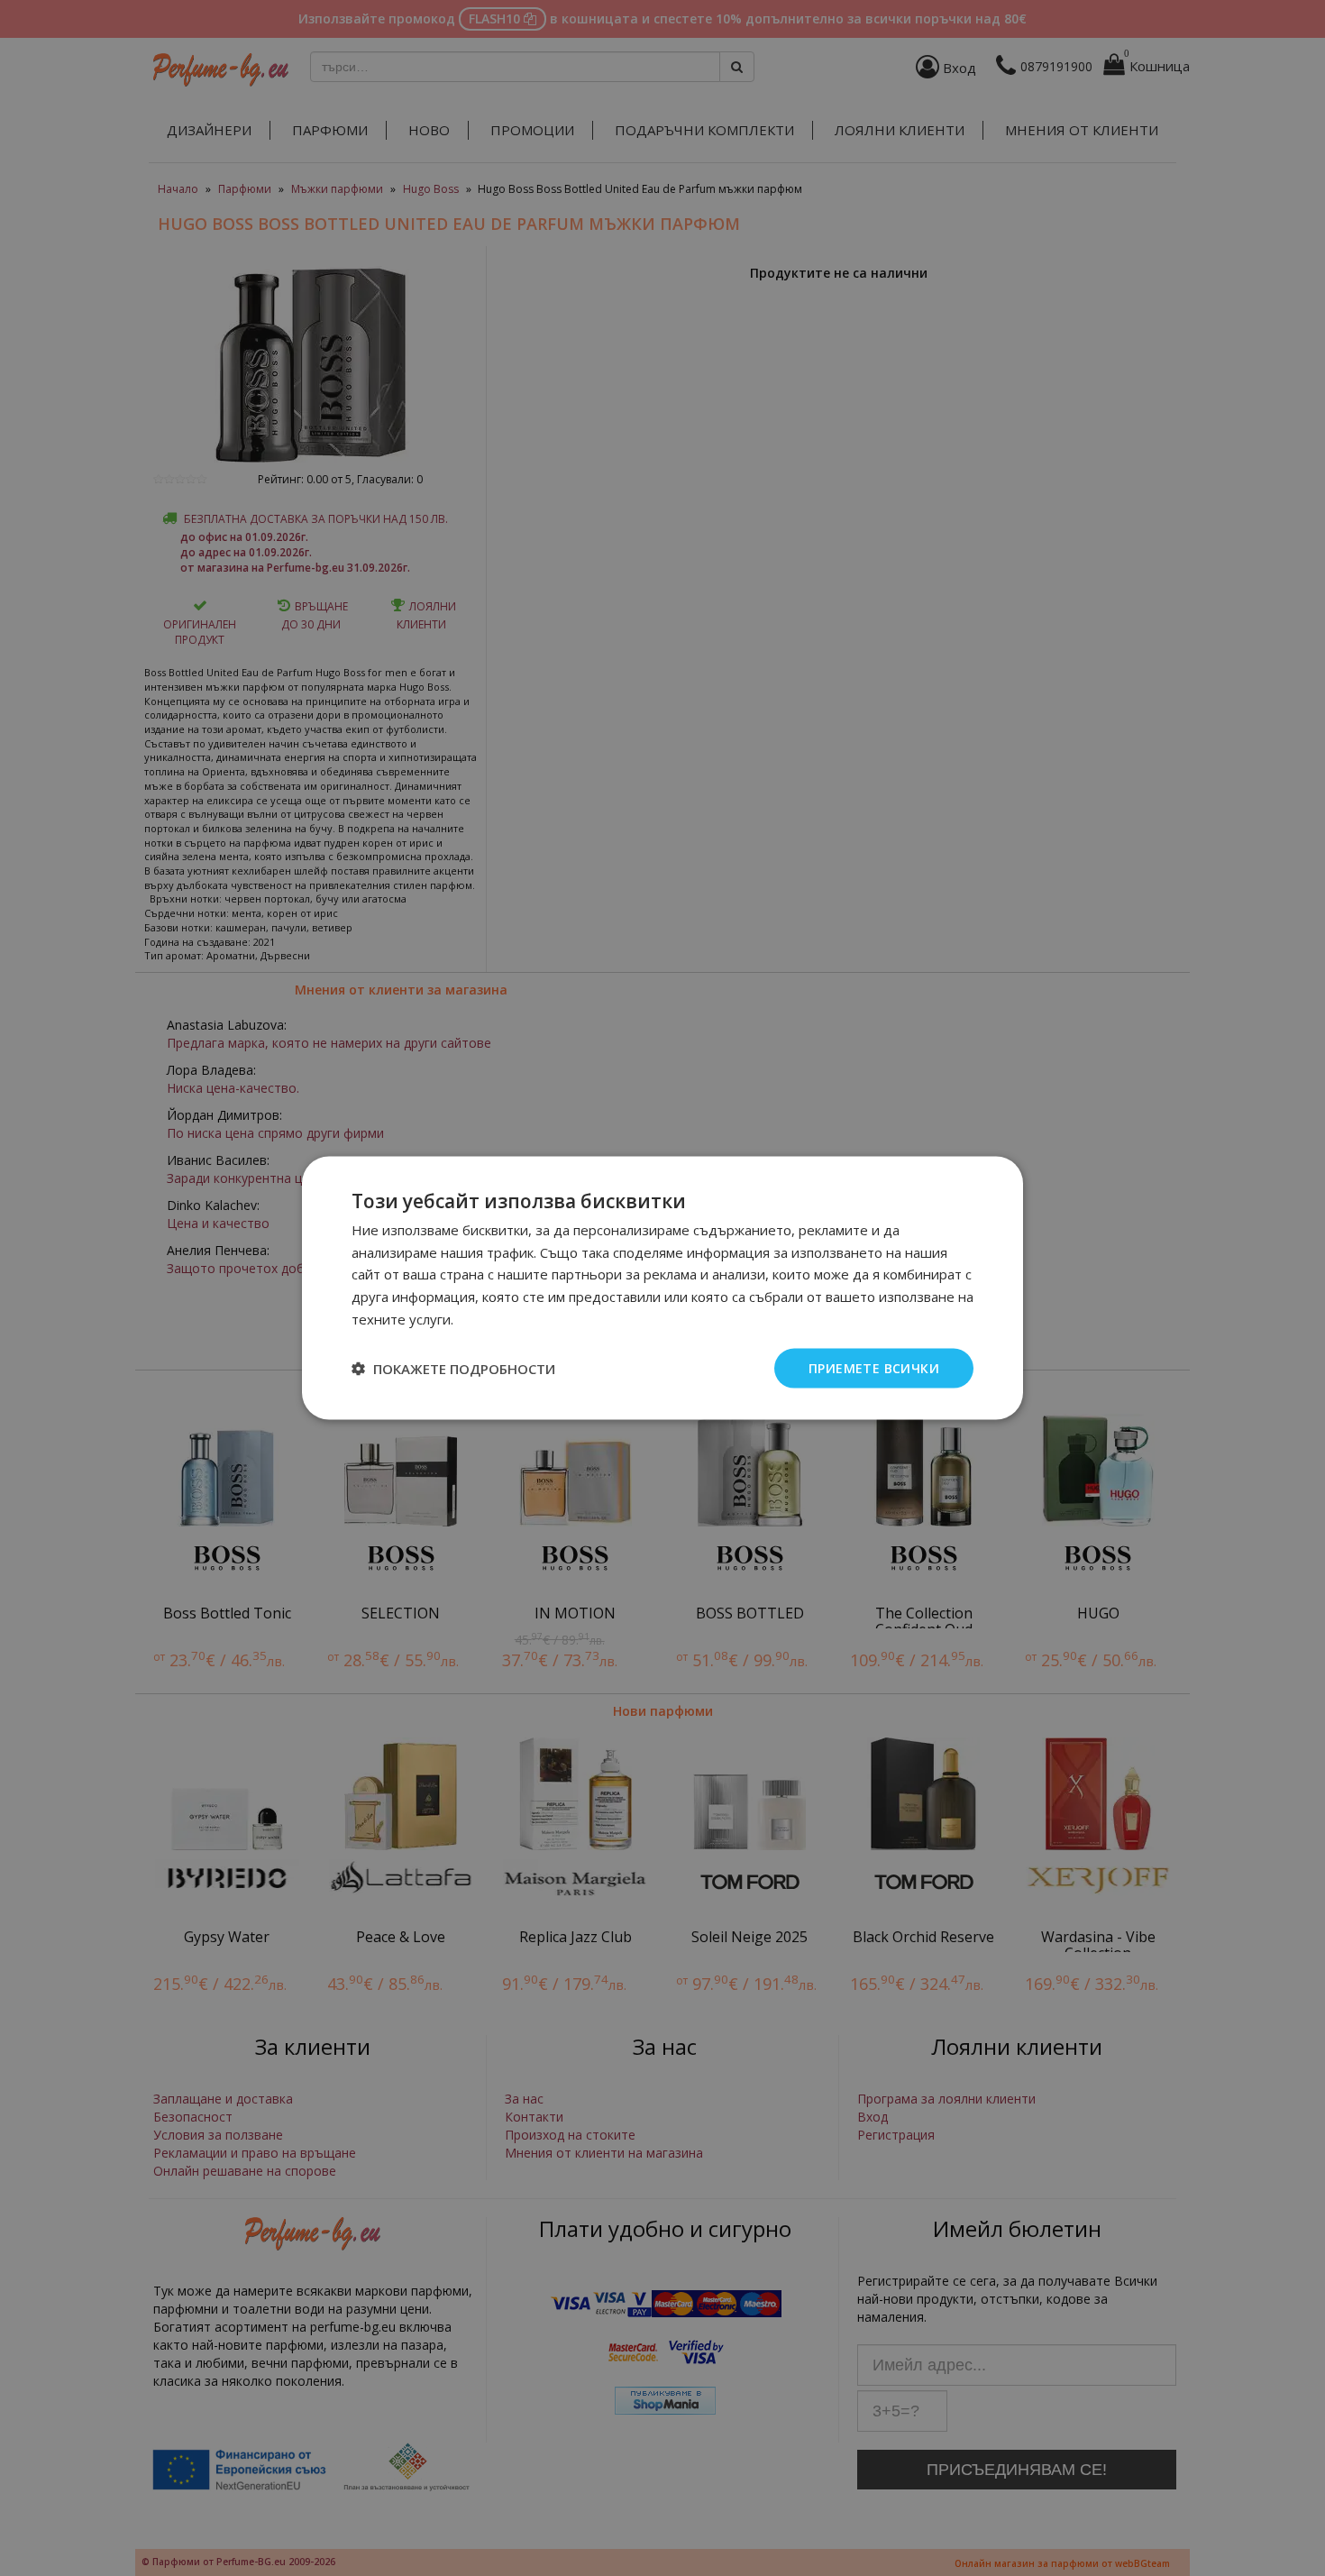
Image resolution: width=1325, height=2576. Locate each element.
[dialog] (662, 1288)
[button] (453, 1369)
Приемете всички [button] (874, 1367)
